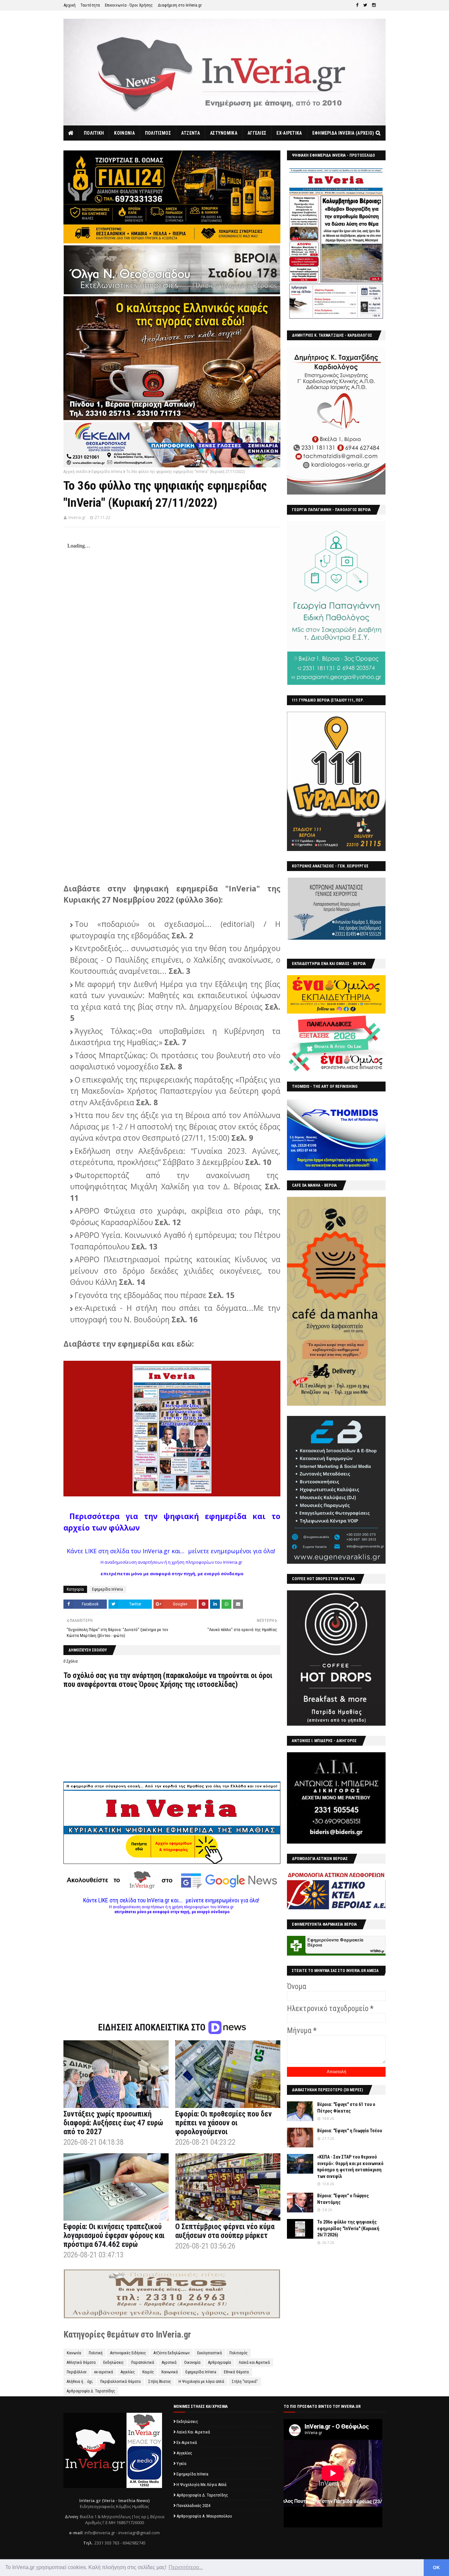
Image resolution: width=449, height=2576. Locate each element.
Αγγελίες (128, 2372)
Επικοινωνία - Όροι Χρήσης (129, 5)
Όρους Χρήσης (161, 1684)
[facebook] (357, 5)
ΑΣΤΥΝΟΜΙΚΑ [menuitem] (224, 133)
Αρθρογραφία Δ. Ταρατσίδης (91, 2391)
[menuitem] (71, 133)
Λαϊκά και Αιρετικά (254, 2363)
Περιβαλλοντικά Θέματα (120, 2382)
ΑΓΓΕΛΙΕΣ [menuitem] (257, 133)
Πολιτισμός (238, 2353)
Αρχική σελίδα (75, 472)
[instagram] (374, 5)
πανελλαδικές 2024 (193, 2506)
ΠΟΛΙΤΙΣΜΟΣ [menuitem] (158, 133)
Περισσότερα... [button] (186, 2567)
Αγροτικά (169, 2363)
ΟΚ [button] (436, 2567)
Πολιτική (96, 2353)
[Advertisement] (172, 1960)
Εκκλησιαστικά (210, 2353)
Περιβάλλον (77, 2372)
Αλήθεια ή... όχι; (80, 2382)
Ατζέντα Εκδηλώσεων (172, 2353)
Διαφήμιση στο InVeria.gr (180, 5)
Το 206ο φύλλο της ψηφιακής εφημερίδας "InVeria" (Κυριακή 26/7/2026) (348, 2228)
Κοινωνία (74, 2353)
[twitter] (365, 5)
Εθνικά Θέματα (236, 2372)
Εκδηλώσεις (113, 2363)
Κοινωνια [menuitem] (124, 133)
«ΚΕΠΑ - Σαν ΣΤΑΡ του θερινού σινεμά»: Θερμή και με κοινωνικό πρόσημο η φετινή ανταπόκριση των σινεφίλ (350, 2167)
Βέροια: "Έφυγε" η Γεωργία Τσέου (350, 2131)
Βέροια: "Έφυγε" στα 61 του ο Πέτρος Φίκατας (346, 2108)
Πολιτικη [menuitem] (94, 133)
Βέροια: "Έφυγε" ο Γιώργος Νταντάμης (343, 2199)
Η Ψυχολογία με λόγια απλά (201, 2382)
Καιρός (148, 2372)
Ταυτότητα (90, 5)
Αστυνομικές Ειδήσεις (128, 2353)
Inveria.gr (77, 517)
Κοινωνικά (170, 2372)
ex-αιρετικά (104, 2372)
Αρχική (70, 5)
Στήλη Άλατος (160, 2382)
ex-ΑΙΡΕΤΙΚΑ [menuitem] (289, 133)
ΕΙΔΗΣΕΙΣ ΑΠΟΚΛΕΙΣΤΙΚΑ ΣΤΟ (153, 2027)
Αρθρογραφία (220, 2363)
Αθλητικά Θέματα (81, 2363)
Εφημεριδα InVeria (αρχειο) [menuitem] (343, 133)
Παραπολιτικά (143, 2363)
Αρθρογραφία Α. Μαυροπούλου (204, 2516)
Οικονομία (192, 2363)
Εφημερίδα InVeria (107, 472)
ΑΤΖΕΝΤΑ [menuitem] (190, 133)
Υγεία (181, 2464)
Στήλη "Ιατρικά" (245, 2382)
